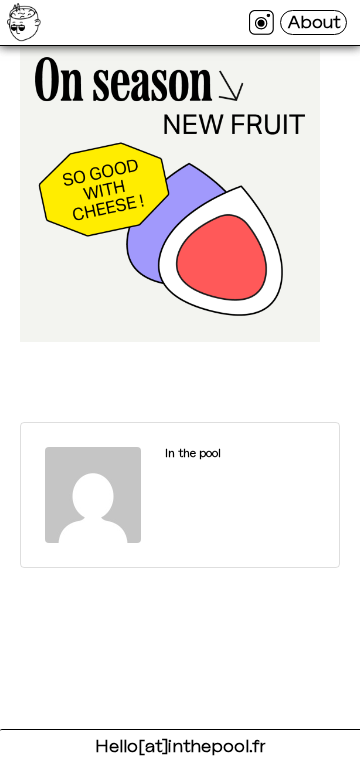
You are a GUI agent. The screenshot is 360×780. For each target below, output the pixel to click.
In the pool (193, 453)
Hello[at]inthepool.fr (180, 746)
